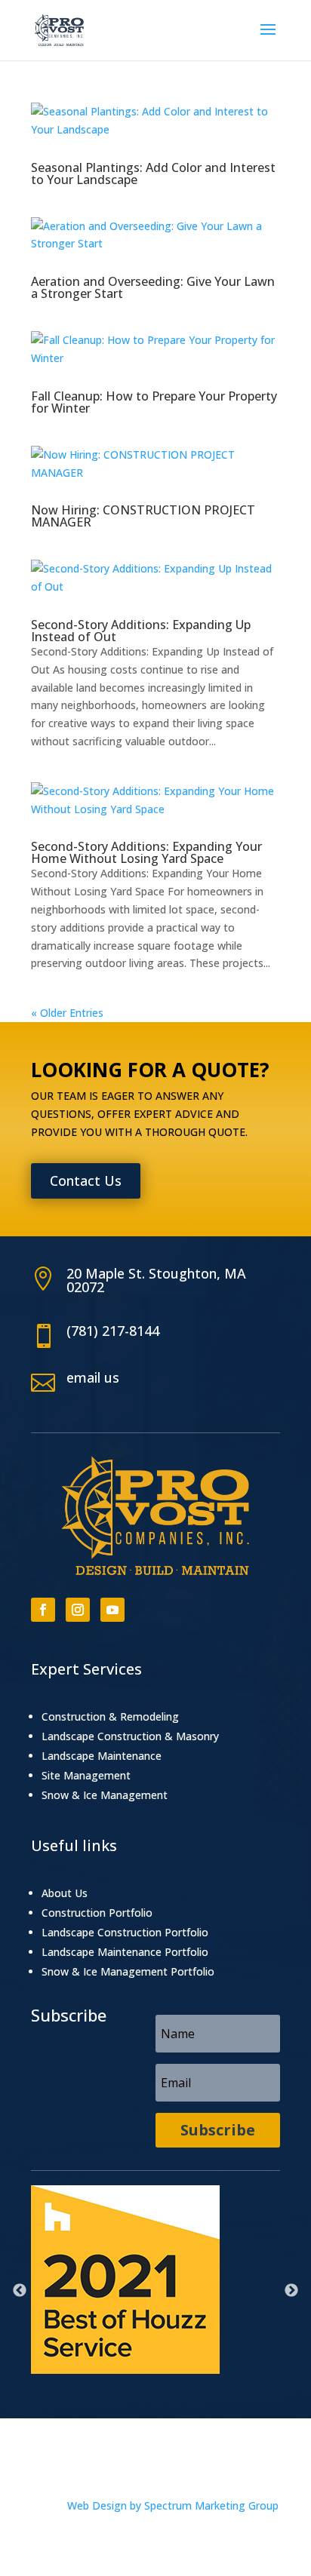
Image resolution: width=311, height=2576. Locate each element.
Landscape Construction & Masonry (130, 1736)
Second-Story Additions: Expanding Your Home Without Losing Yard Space (146, 852)
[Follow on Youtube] (112, 1610)
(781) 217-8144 (113, 1331)
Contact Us (86, 1181)
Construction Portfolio (97, 1913)
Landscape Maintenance (102, 1756)
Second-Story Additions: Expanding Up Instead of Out (141, 631)
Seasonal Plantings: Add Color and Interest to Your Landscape (153, 173)
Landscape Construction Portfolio (125, 1932)
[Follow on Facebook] (43, 1610)
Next (291, 2291)
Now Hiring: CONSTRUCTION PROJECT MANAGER (143, 516)
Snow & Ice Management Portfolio (128, 1971)
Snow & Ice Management (105, 1795)
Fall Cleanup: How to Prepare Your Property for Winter (154, 402)
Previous (20, 2291)
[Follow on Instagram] (78, 1610)
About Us (65, 1893)
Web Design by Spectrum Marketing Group (173, 2505)
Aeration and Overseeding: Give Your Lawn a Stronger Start (153, 287)
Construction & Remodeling (110, 1716)
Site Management (86, 1775)
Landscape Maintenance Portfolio (125, 1952)
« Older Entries (67, 1013)
